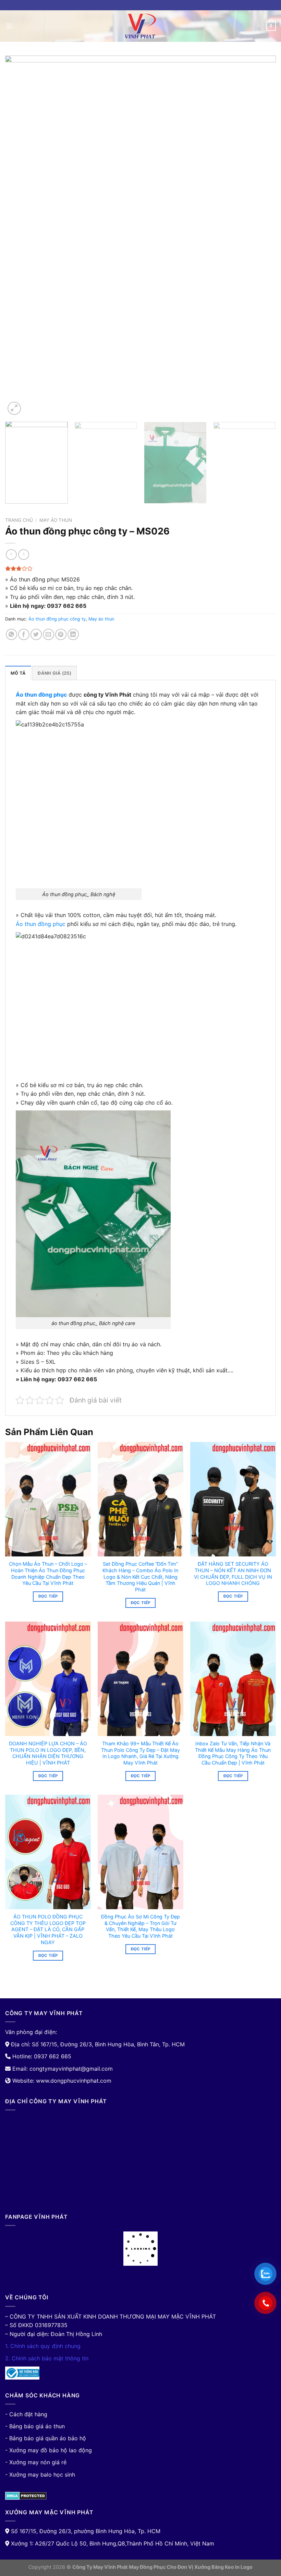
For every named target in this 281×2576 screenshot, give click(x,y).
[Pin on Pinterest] (61, 634)
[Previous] (19, 236)
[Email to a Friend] (48, 634)
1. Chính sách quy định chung (43, 2346)
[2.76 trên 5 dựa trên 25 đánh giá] (140, 568)
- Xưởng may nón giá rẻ (36, 2462)
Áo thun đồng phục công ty (57, 619)
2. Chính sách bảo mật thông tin (47, 2358)
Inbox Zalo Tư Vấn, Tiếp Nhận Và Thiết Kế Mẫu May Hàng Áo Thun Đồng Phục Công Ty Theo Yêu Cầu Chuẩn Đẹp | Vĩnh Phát (233, 1753)
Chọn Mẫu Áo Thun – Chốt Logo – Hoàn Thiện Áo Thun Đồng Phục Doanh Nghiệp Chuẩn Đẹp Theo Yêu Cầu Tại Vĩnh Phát (48, 1573)
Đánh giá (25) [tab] (54, 673)
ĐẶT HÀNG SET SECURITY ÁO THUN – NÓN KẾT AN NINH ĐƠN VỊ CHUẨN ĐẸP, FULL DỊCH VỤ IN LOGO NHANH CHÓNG (233, 1573)
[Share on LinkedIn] (73, 634)
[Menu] (9, 26)
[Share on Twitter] (36, 634)
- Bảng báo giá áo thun (35, 2426)
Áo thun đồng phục (41, 924)
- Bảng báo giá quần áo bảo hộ (46, 2438)
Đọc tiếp (48, 1596)
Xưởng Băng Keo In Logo (223, 2567)
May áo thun (56, 520)
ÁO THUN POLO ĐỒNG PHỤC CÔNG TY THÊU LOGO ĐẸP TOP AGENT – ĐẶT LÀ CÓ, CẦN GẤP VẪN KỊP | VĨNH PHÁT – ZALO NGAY (48, 1929)
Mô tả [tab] (18, 673)
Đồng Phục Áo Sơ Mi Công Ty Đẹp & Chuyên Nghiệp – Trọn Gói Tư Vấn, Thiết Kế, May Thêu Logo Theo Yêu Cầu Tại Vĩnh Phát (140, 1926)
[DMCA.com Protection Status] (26, 2495)
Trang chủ (19, 520)
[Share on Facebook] (24, 634)
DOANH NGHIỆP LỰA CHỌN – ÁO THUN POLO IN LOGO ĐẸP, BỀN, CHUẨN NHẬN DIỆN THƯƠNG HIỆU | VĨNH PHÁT (48, 1753)
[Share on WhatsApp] (11, 634)
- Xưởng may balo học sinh (40, 2475)
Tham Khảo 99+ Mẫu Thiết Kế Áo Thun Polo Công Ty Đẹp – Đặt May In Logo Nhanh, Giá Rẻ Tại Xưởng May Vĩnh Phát (140, 1753)
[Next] (262, 236)
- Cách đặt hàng (26, 2414)
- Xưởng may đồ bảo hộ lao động (48, 2450)
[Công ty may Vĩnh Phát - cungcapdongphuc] (140, 26)
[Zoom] (14, 408)
